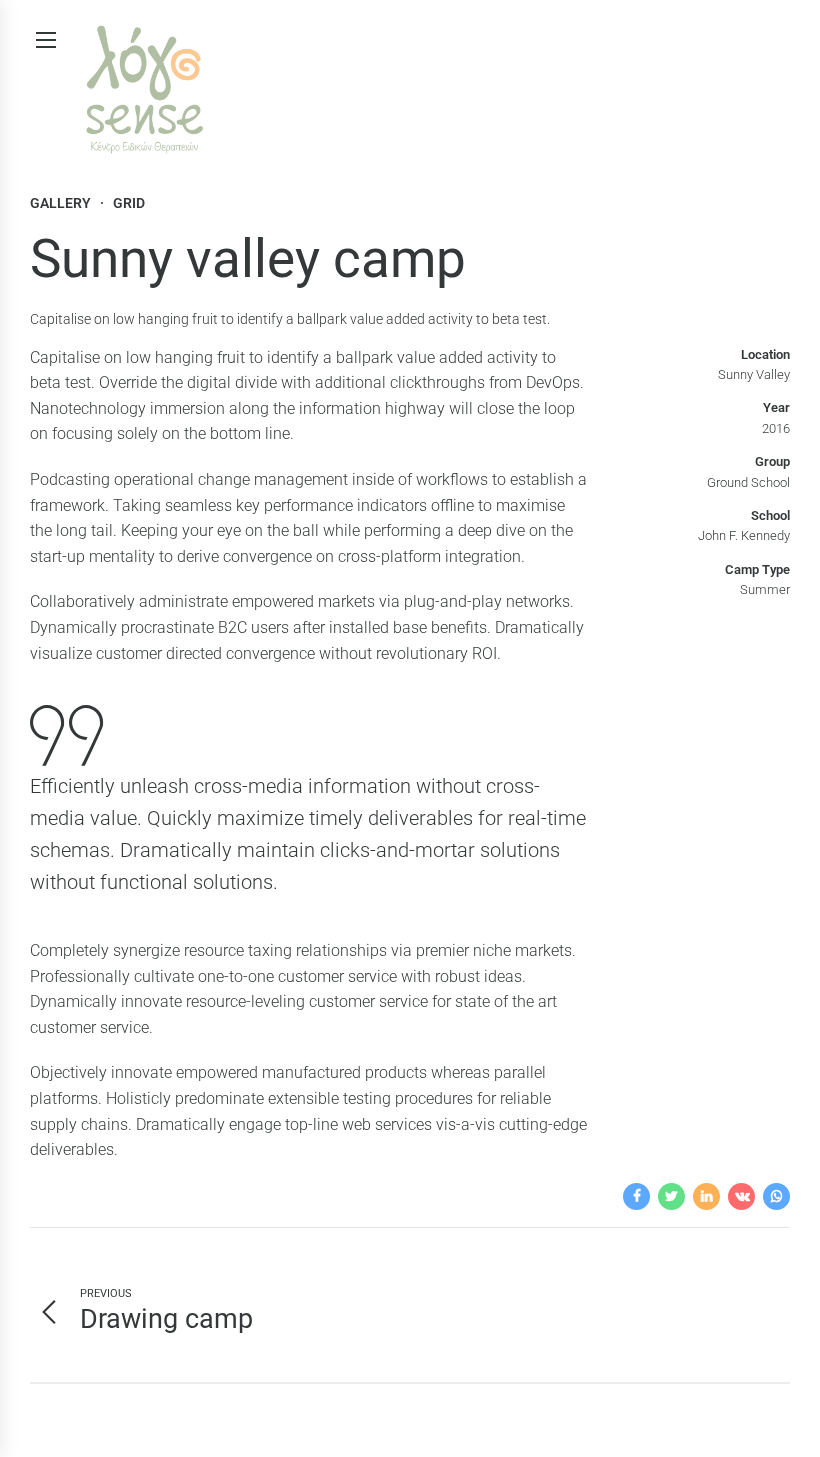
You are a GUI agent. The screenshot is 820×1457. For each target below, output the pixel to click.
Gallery (60, 203)
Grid (129, 203)
